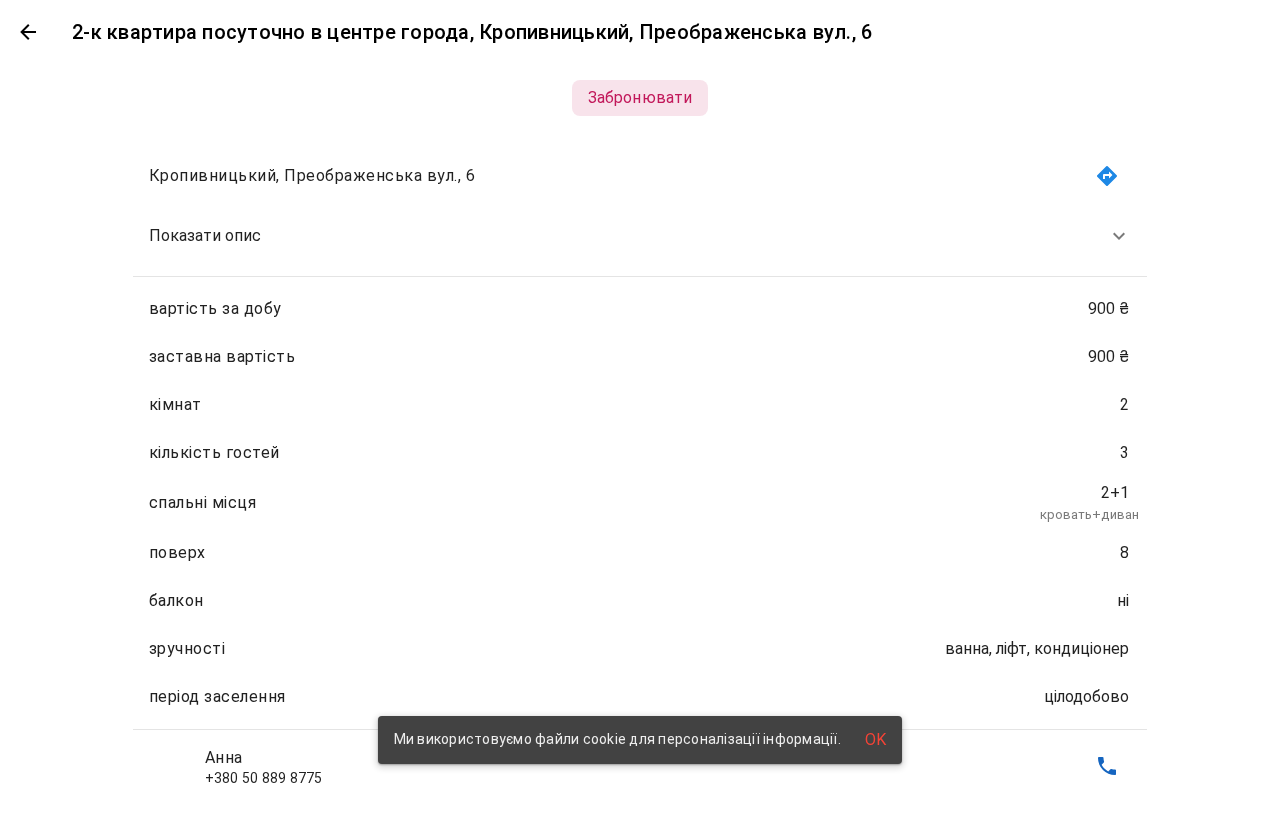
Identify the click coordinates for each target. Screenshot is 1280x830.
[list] (640, 471)
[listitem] (640, 236)
